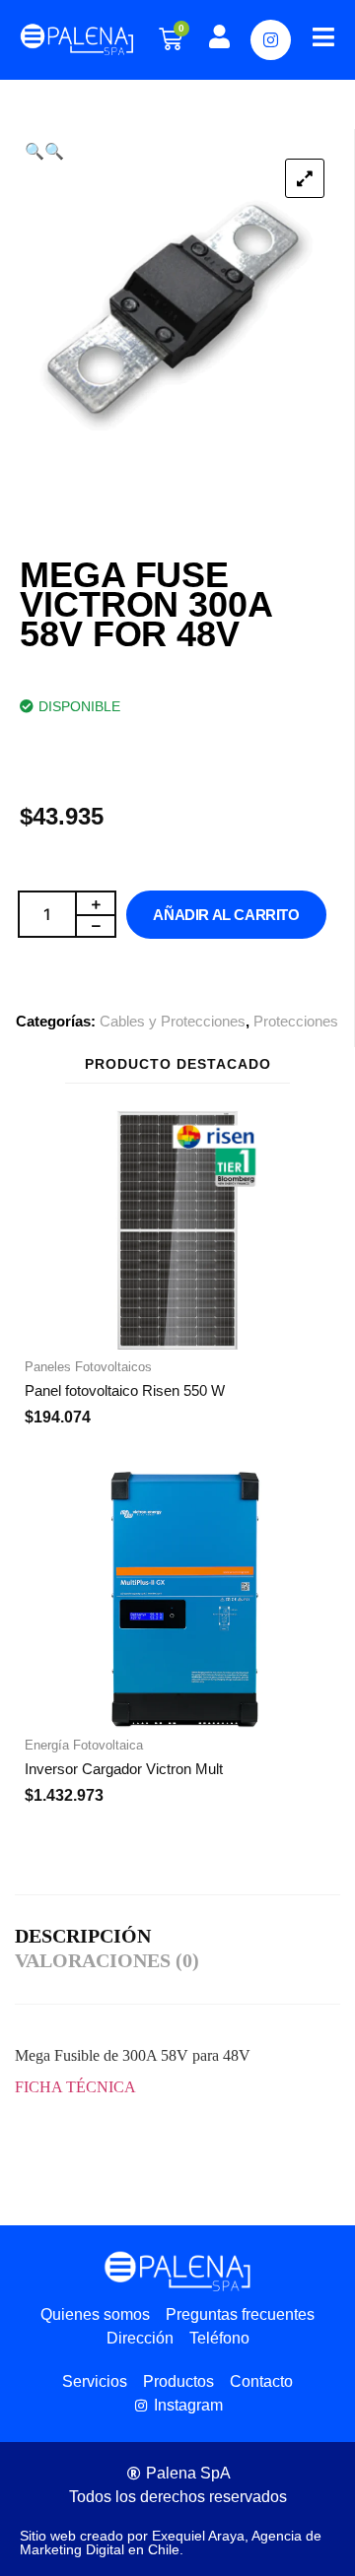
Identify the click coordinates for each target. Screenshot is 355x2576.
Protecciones (296, 1021)
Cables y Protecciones (173, 1021)
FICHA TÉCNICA (75, 2087)
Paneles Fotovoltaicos (88, 1367)
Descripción (83, 1936)
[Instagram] (271, 40)
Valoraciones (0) (107, 1960)
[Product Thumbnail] (305, 178)
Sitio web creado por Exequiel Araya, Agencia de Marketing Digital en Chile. (171, 2543)
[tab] (88, 1937)
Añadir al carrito (226, 915)
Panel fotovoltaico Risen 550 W (125, 1390)
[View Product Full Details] (177, 1344)
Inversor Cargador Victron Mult (124, 1769)
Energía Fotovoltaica (84, 1745)
